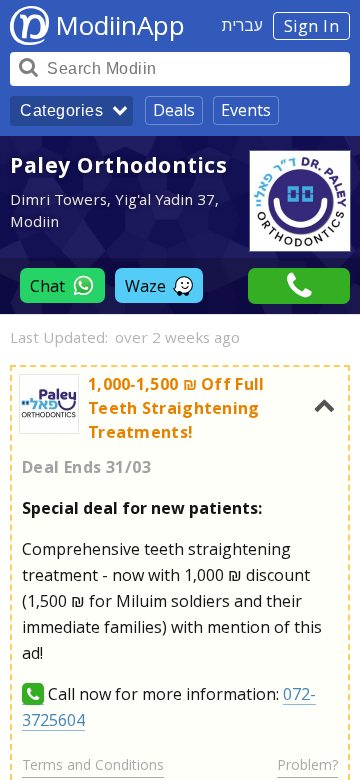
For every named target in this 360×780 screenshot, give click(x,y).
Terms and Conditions (93, 764)
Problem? (307, 764)
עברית (242, 25)
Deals (174, 110)
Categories (61, 110)
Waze (145, 286)
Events (246, 110)
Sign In (312, 26)
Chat (47, 286)
